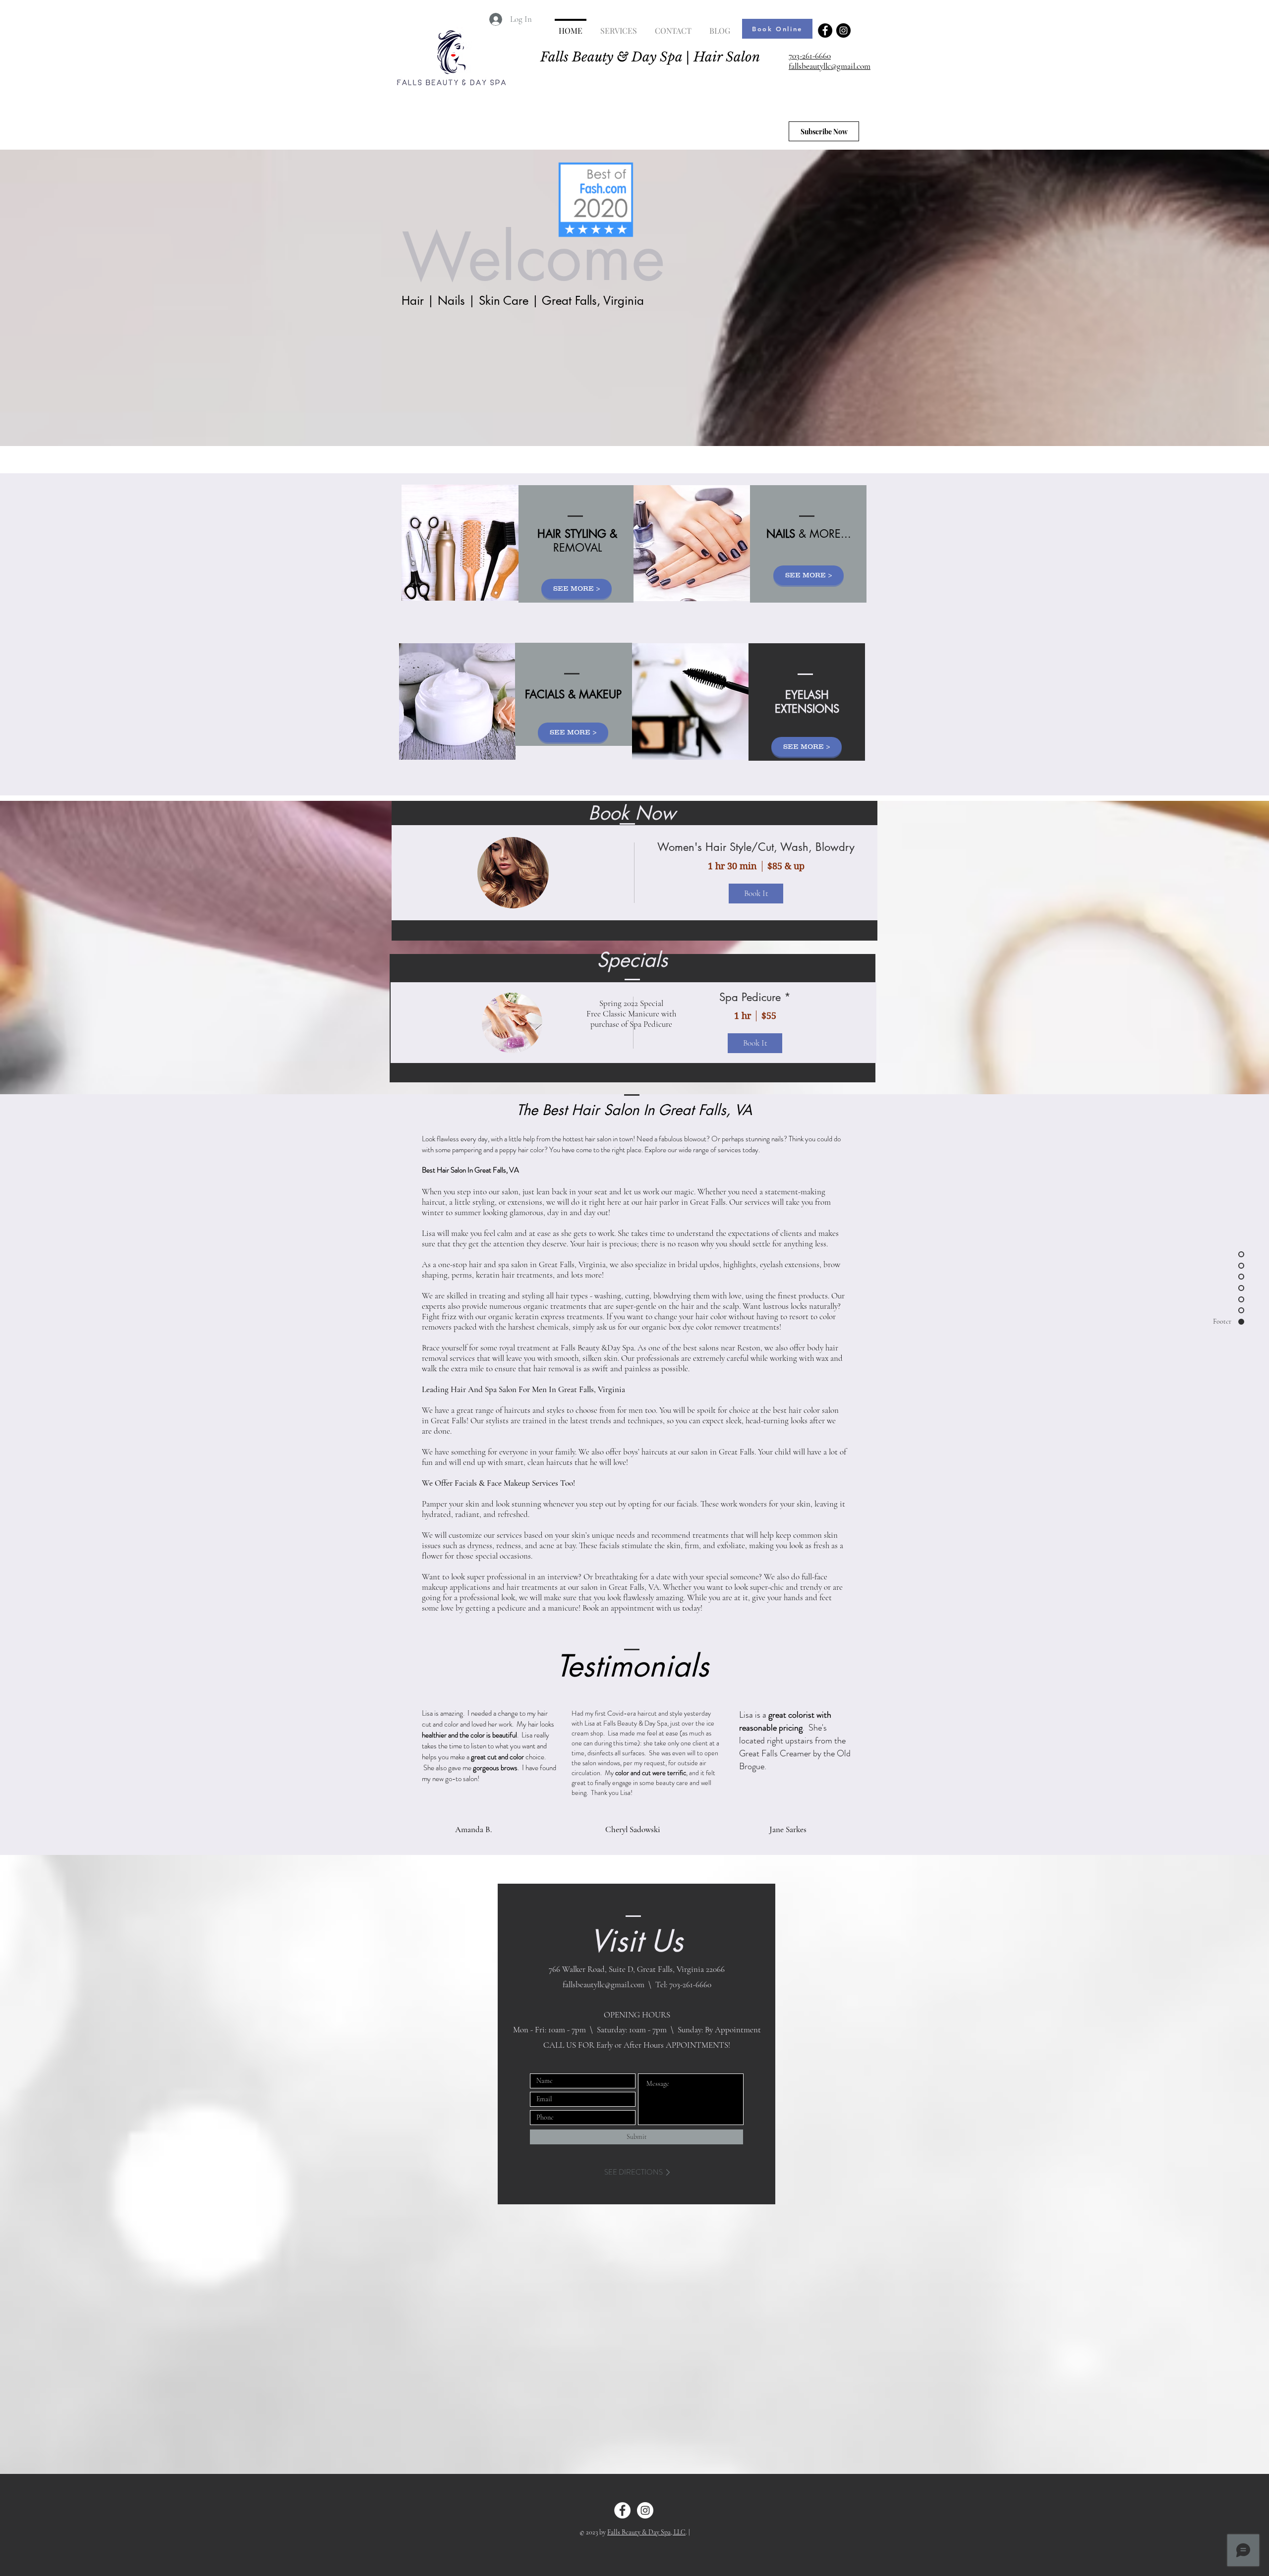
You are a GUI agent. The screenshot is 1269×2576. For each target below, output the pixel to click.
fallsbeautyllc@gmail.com (830, 66)
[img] (512, 1023)
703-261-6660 (810, 56)
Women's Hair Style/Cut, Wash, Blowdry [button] (756, 847)
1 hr (743, 1016)
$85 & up (786, 866)
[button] (779, 87)
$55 (769, 1016)
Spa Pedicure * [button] (755, 997)
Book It (755, 1043)
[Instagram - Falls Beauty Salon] (843, 30)
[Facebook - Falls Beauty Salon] (825, 30)
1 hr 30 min (732, 866)
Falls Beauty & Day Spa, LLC (646, 2532)
